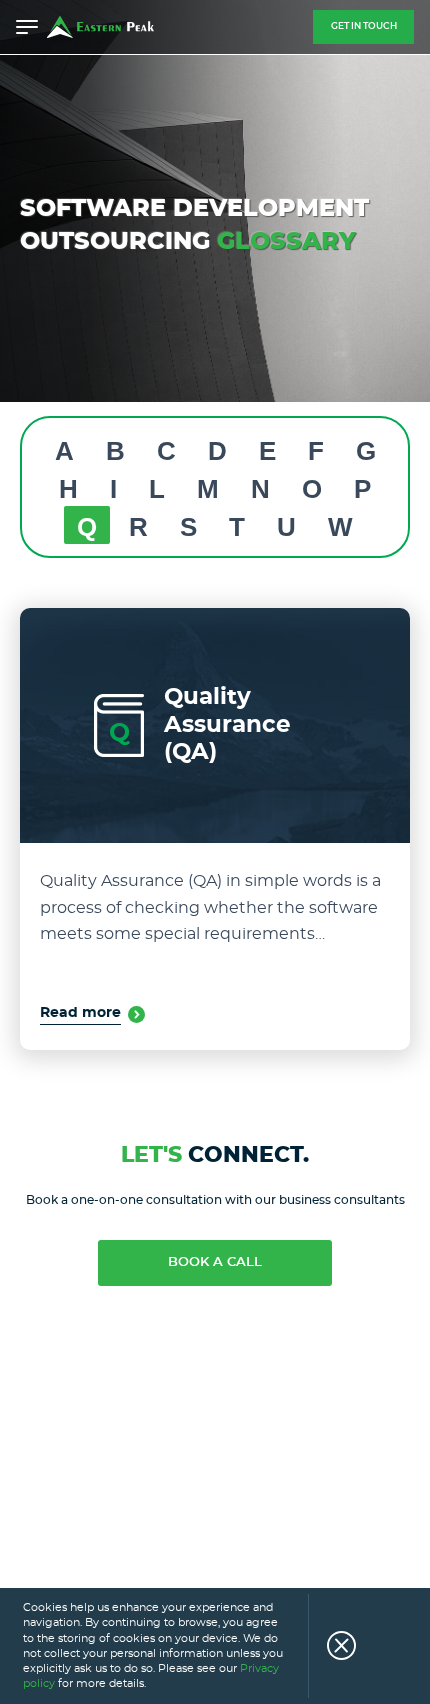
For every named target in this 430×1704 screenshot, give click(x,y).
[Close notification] (332, 1646)
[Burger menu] (27, 27)
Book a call (215, 1262)
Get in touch (364, 26)
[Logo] (100, 27)
